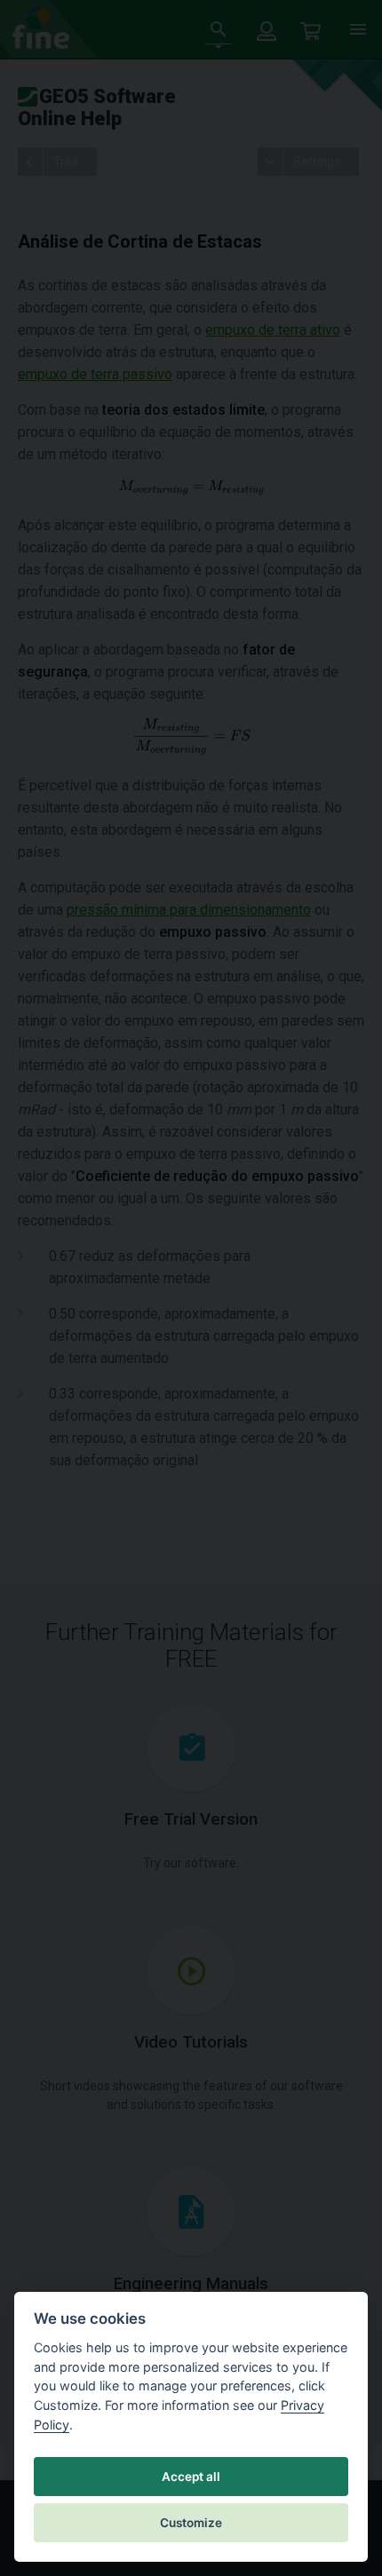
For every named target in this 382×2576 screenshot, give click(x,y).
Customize (191, 2523)
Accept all (191, 2477)
